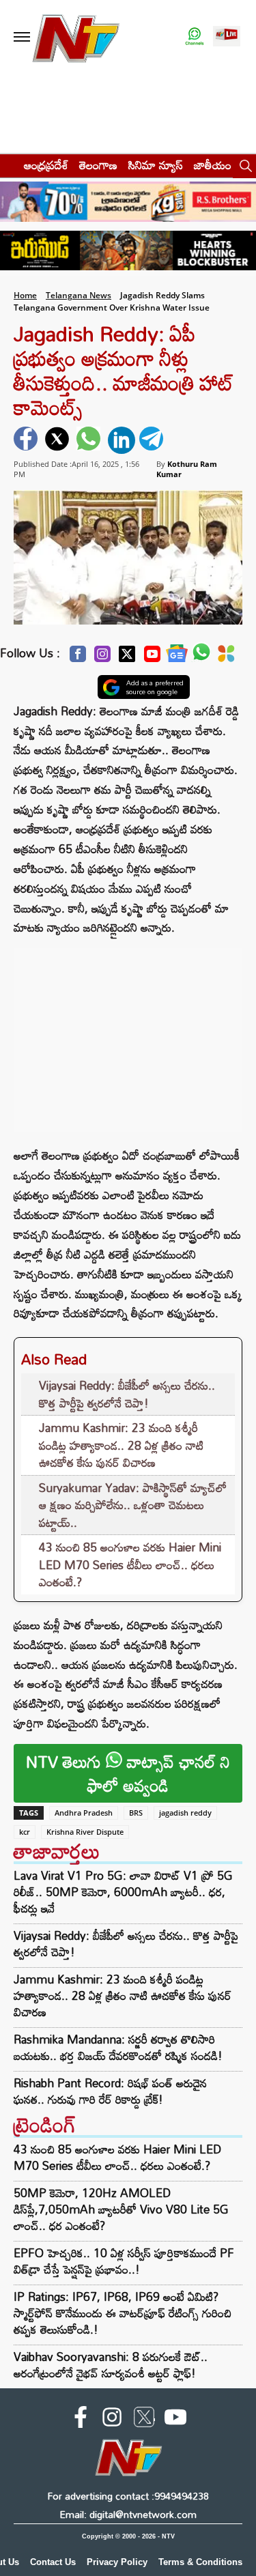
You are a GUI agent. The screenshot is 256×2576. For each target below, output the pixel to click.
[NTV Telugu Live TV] (227, 37)
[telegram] (153, 440)
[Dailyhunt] (226, 657)
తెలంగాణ (98, 165)
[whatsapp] (90, 440)
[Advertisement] (128, 1033)
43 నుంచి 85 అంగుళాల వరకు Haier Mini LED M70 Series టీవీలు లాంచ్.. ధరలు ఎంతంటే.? (130, 1564)
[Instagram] (102, 658)
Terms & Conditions (200, 2562)
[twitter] (59, 440)
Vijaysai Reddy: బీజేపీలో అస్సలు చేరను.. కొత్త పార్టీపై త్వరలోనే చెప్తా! (127, 1394)
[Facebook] (78, 658)
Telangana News (79, 295)
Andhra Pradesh (84, 1813)
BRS (136, 1813)
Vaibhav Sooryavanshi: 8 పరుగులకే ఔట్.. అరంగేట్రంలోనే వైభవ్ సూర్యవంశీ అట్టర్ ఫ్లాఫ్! (111, 2365)
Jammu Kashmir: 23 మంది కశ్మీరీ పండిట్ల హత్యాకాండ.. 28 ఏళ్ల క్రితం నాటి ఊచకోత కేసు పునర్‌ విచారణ (121, 1445)
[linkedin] (122, 440)
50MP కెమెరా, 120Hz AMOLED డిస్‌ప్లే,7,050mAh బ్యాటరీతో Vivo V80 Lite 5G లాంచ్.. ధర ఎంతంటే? (121, 2209)
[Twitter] (127, 658)
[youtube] (175, 2420)
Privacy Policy (117, 2562)
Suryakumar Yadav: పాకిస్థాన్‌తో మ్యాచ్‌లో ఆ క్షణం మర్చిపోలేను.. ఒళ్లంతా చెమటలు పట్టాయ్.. (133, 1505)
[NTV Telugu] (76, 37)
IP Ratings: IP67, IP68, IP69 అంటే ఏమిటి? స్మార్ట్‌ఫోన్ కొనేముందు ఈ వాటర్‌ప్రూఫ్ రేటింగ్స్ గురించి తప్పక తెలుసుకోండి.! (123, 2313)
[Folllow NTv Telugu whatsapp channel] (195, 37)
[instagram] (112, 2420)
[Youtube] (152, 658)
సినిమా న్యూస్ (156, 165)
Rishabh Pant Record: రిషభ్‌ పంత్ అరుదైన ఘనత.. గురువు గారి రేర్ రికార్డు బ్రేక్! (110, 2091)
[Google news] (177, 657)
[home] (8, 165)
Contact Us (53, 2562)
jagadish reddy (185, 1813)
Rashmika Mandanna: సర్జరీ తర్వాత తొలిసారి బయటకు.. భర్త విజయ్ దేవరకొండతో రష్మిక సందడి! (118, 2048)
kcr (25, 1832)
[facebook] (27, 440)
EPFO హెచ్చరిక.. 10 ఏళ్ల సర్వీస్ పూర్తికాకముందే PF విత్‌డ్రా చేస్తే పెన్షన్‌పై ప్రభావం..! (124, 2261)
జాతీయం (213, 165)
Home (25, 295)
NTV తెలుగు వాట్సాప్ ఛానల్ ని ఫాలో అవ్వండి (128, 1773)
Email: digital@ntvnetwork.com (128, 2514)
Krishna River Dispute (85, 1832)
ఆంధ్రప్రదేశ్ (46, 165)
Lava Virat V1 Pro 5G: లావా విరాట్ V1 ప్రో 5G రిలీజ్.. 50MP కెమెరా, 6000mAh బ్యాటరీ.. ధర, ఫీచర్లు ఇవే (123, 1892)
